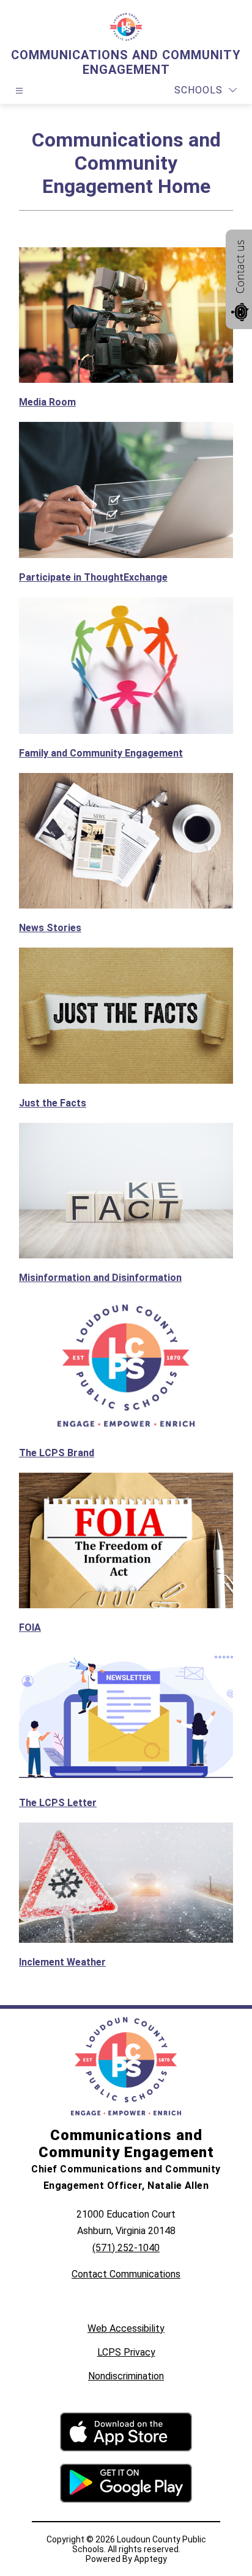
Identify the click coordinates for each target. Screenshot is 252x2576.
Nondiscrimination (126, 2376)
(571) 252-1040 (126, 2248)
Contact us (240, 267)
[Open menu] (19, 91)
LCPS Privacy (126, 2352)
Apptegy (150, 2559)
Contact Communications (126, 2274)
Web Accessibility (126, 2328)
